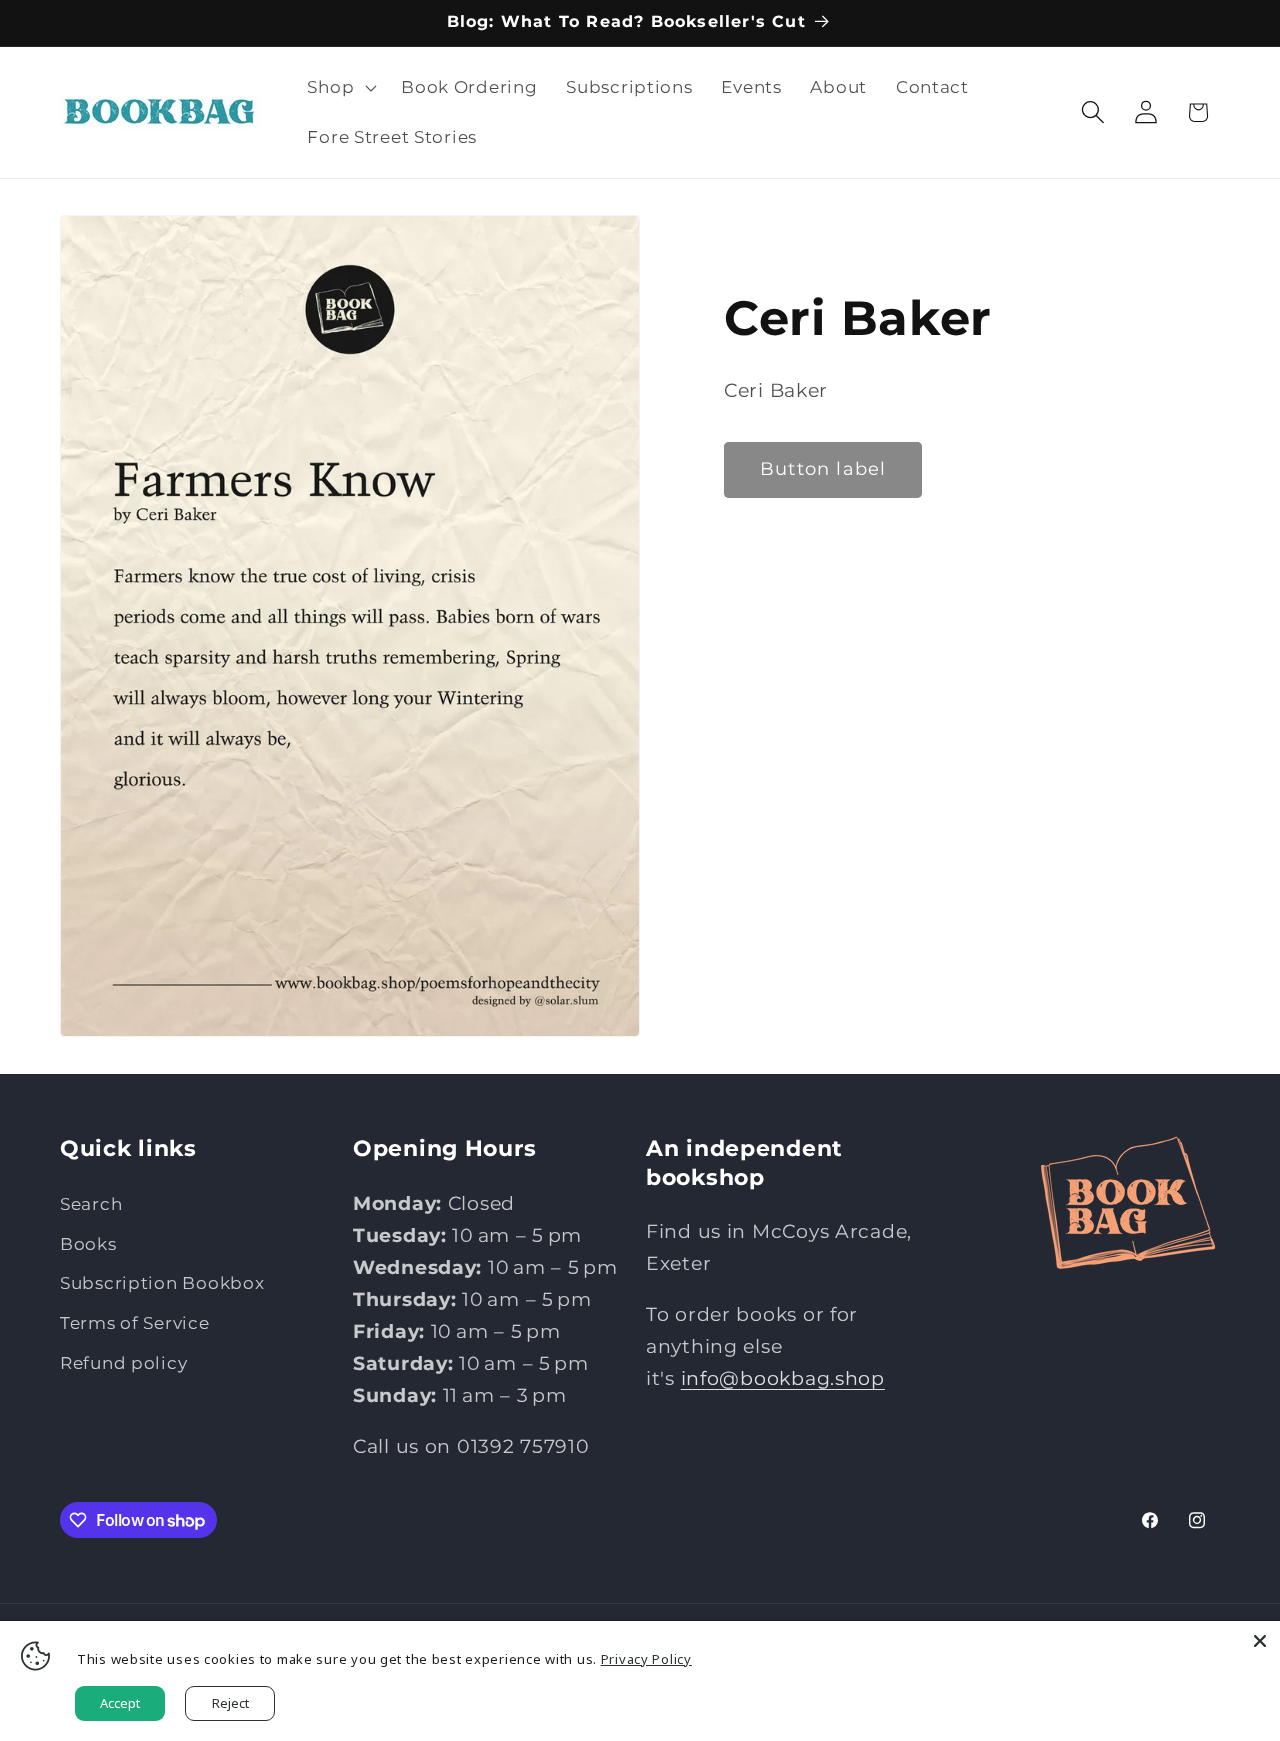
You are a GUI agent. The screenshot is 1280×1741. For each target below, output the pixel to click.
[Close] (1260, 1641)
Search (91, 1203)
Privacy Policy (646, 1659)
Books (88, 1243)
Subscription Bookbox (162, 1283)
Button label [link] (823, 469)
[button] (340, 88)
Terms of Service (135, 1323)
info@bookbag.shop (783, 1377)
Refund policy (123, 1363)
